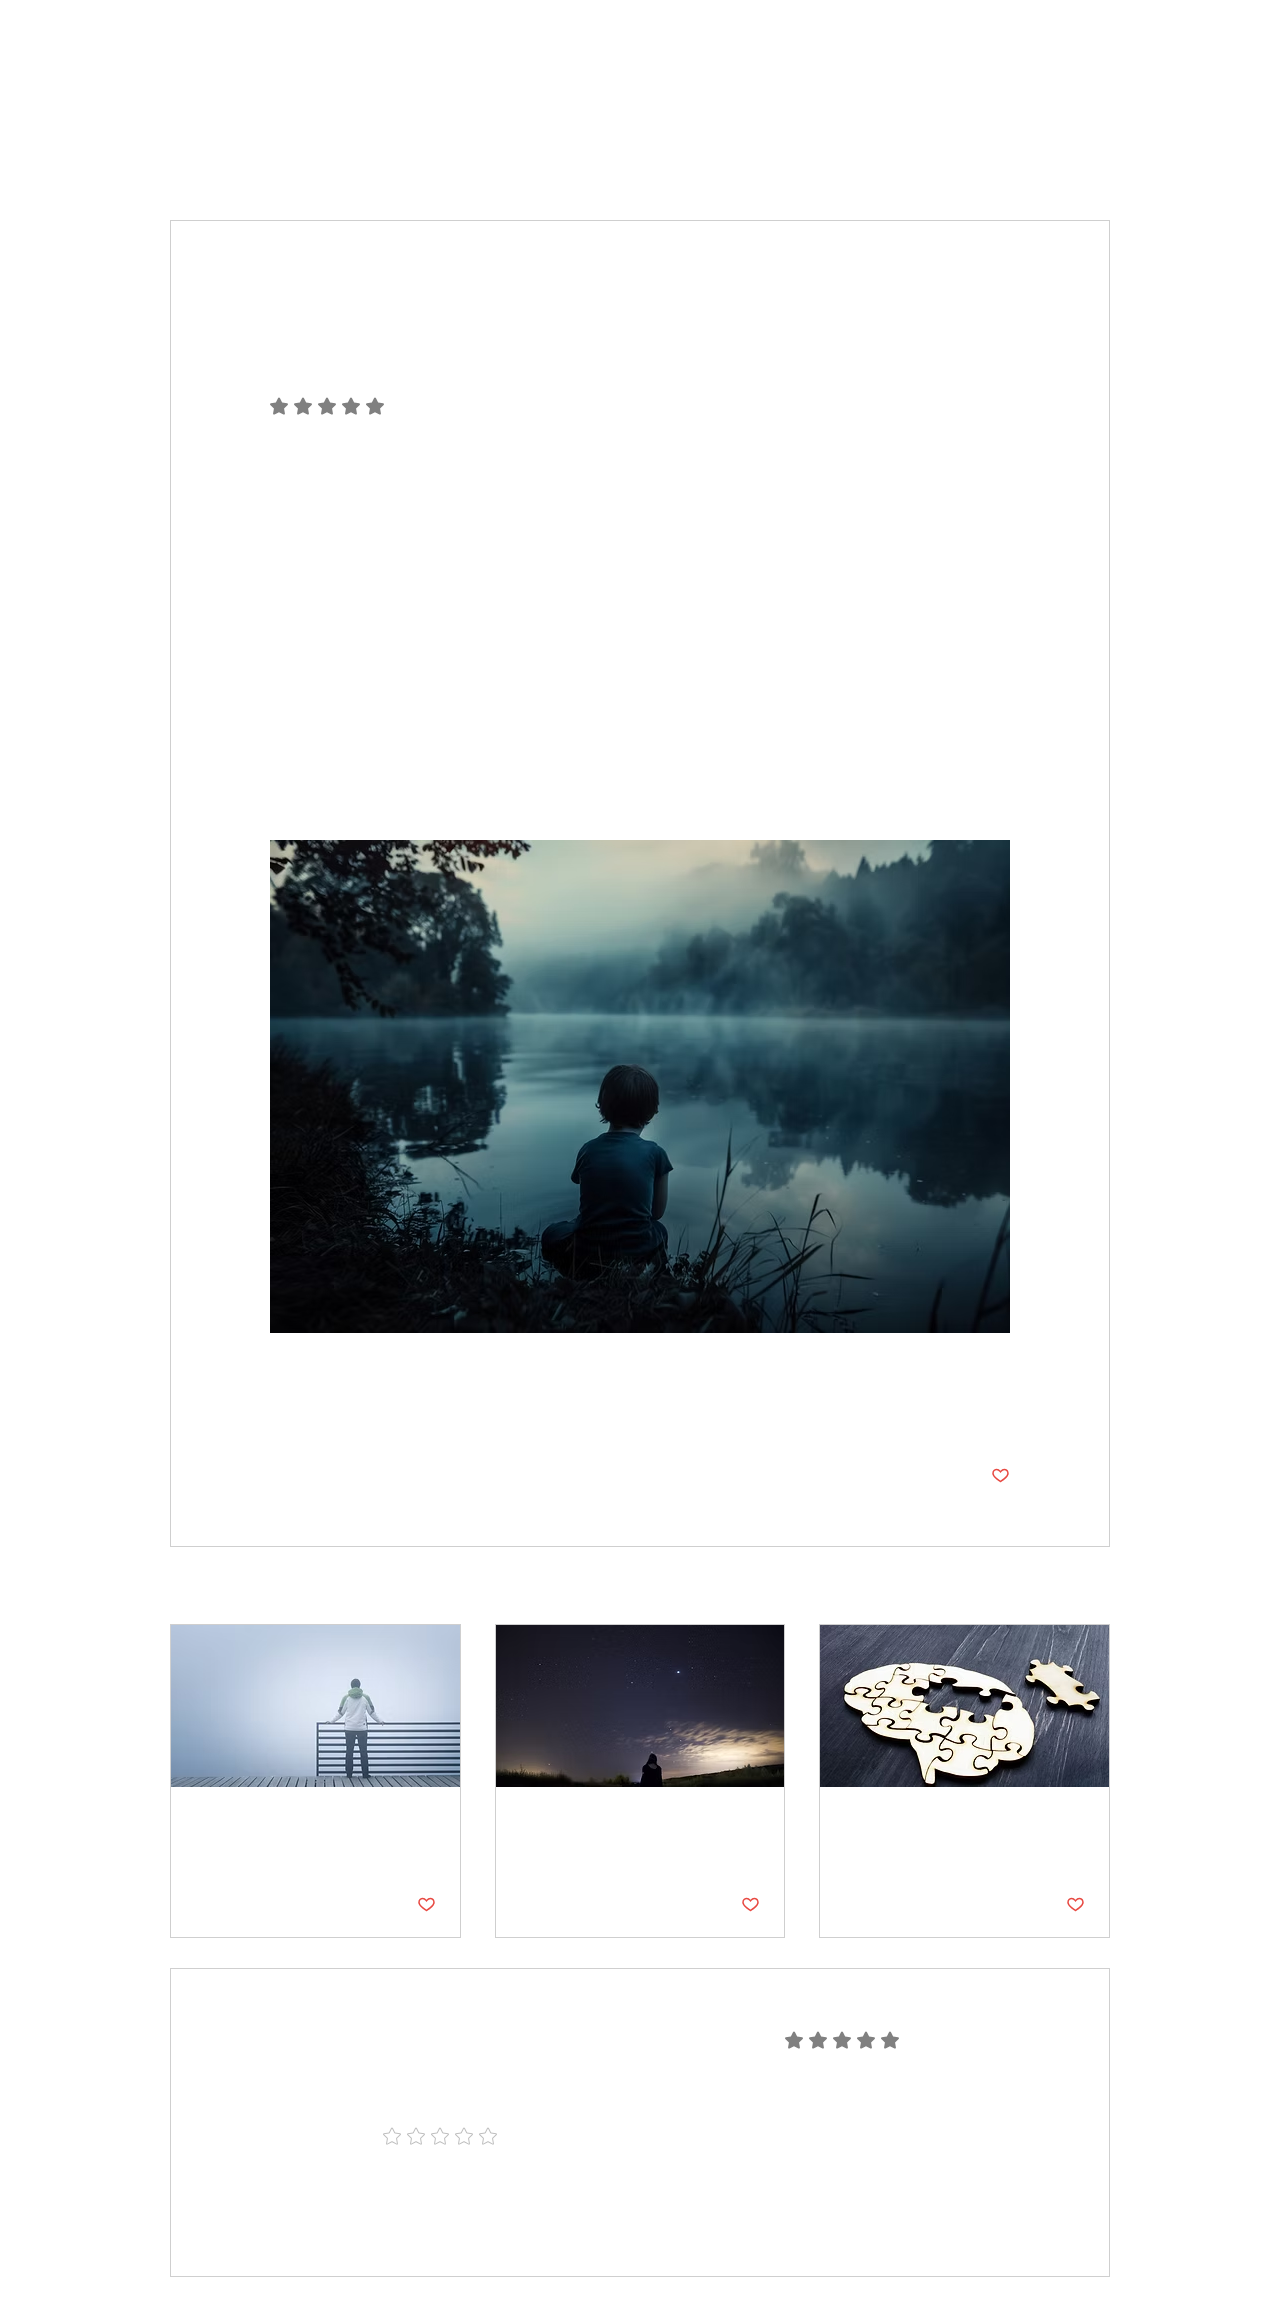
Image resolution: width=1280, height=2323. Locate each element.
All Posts (198, 159)
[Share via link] (426, 1413)
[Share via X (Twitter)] (328, 1413)
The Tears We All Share (624, 1822)
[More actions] (998, 293)
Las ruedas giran (918, 1822)
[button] (1084, 160)
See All (1086, 1587)
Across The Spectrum (339, 159)
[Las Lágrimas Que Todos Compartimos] (315, 1706)
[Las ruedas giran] (964, 1706)
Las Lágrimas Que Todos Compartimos (308, 1834)
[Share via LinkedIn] (377, 1413)
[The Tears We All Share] (640, 1706)
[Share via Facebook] (279, 1413)
